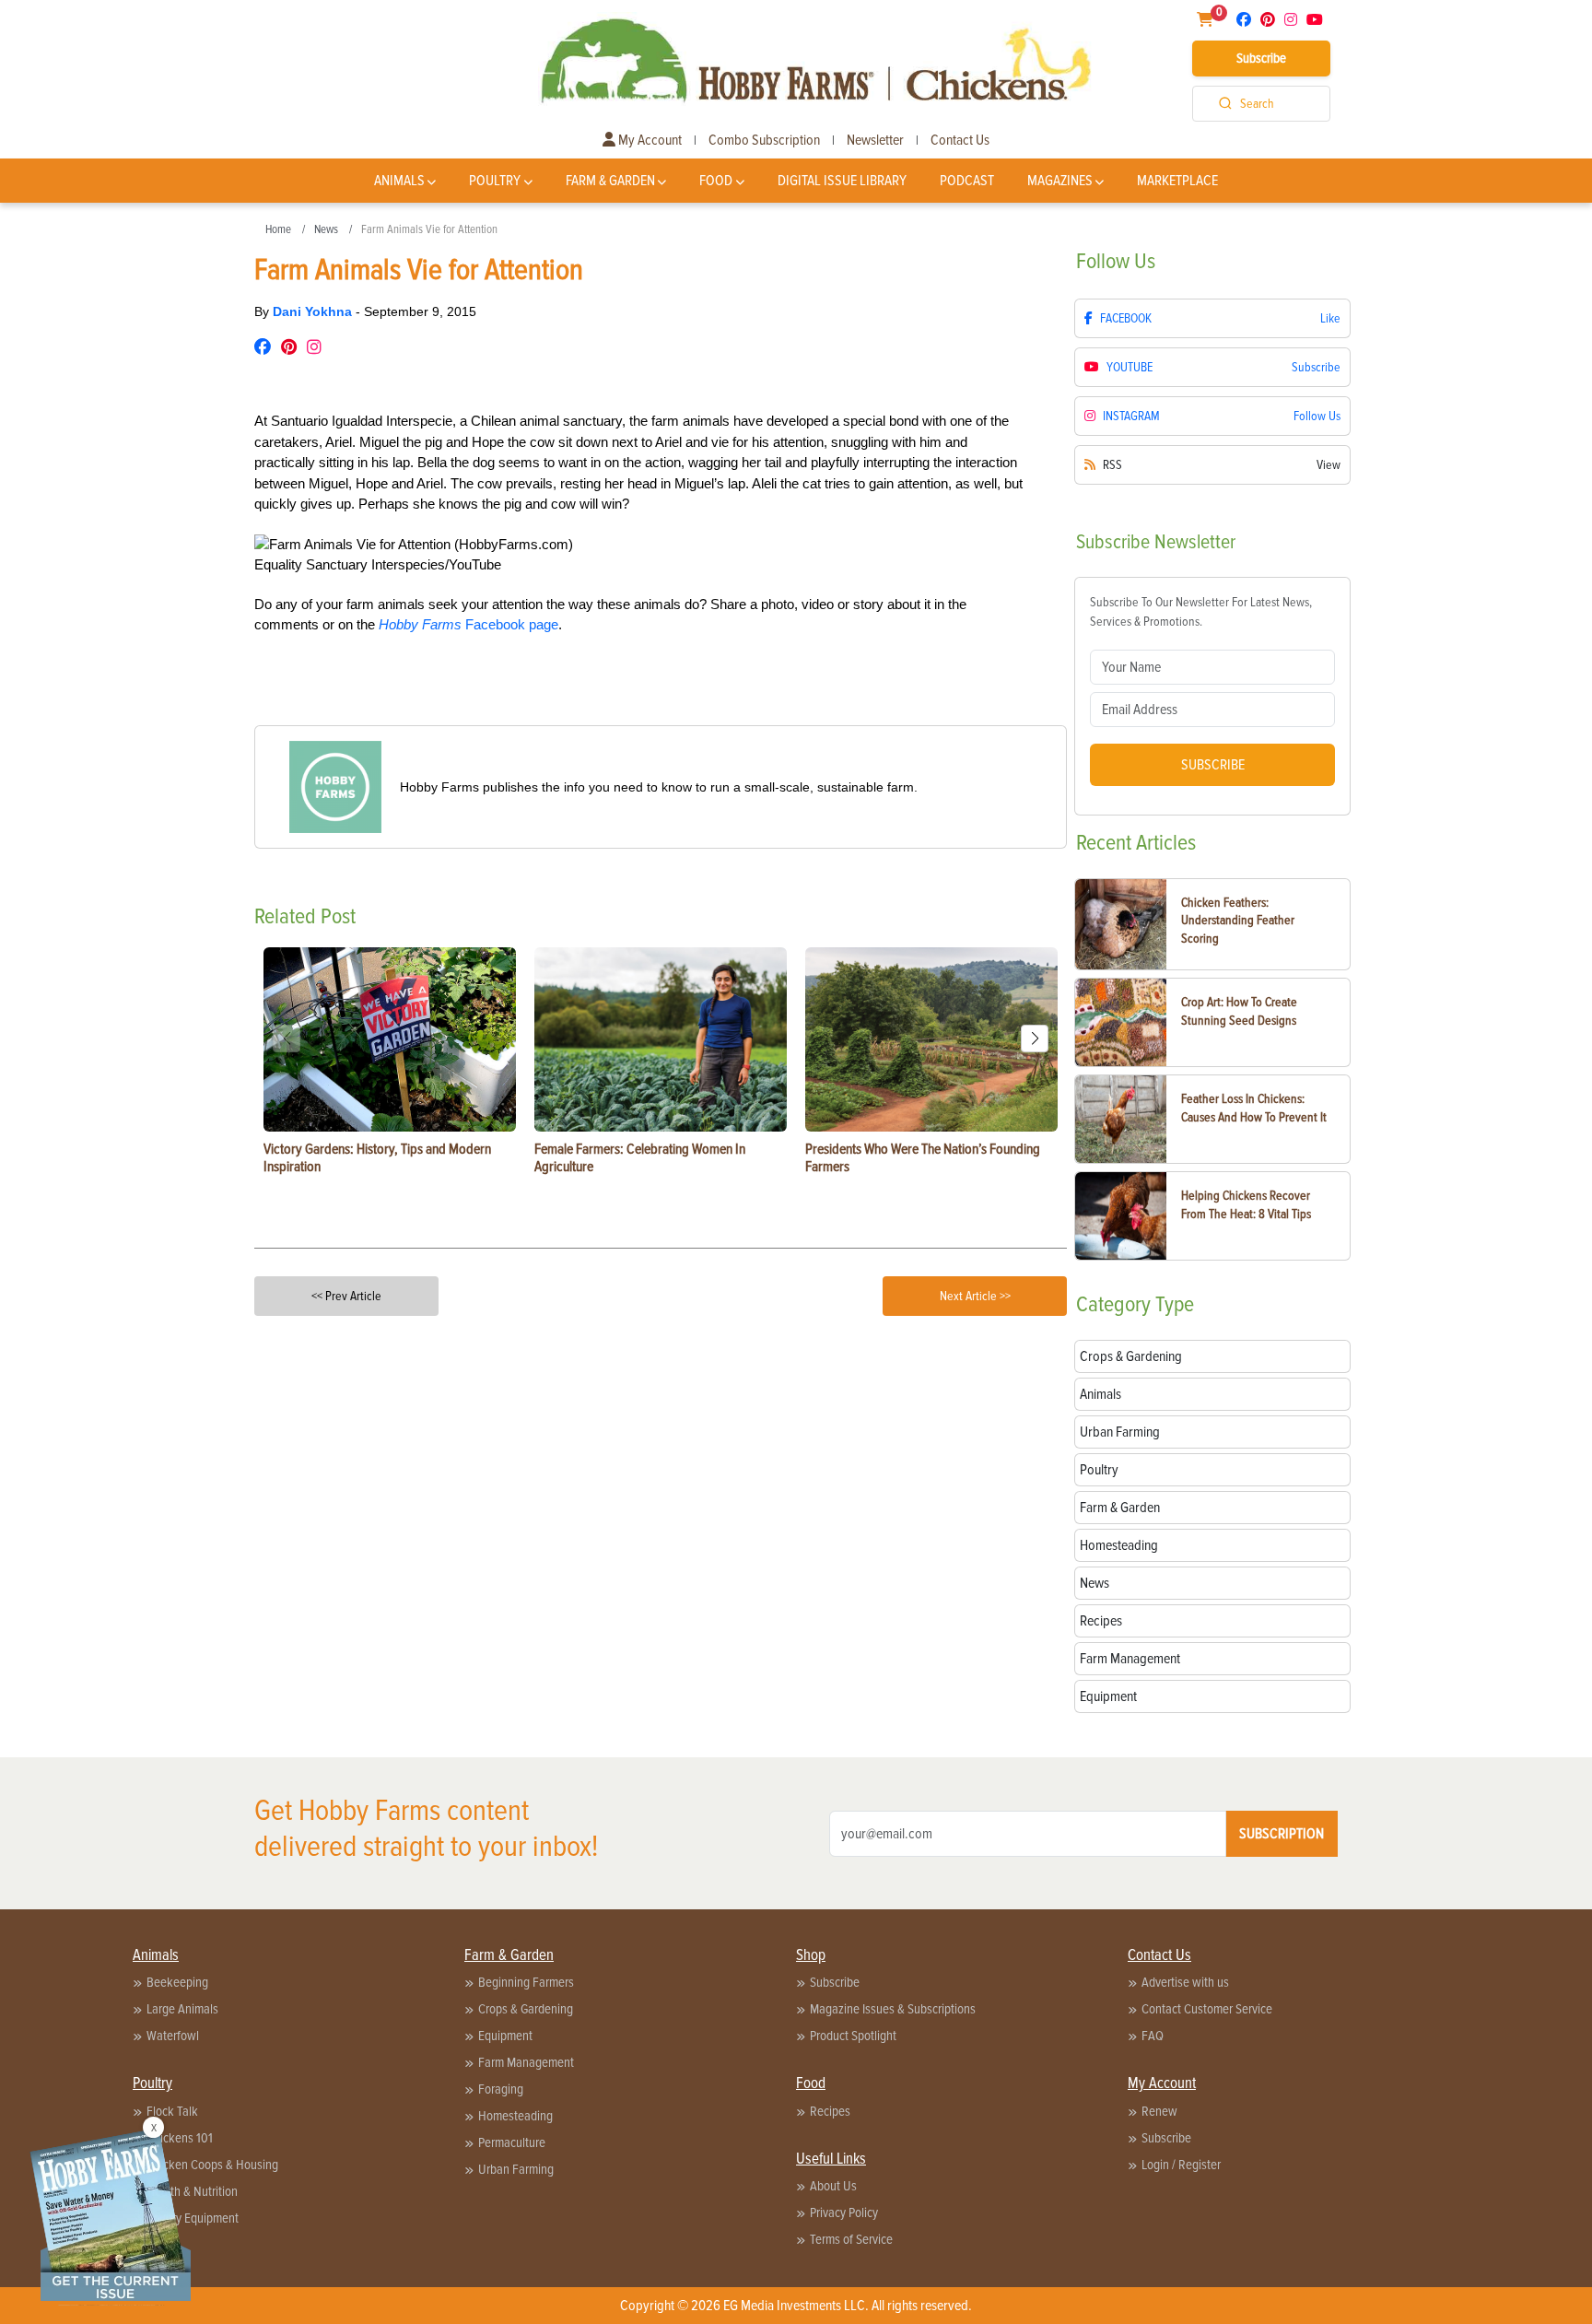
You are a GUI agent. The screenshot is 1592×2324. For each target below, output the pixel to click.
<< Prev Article (346, 1296)
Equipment (505, 2036)
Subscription (1282, 1834)
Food (716, 181)
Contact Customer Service (1207, 2009)
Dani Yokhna (314, 311)
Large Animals (182, 2009)
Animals (399, 181)
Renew (1159, 2111)
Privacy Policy (844, 2212)
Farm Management (526, 2062)
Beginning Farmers (526, 1982)
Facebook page (468, 624)
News (326, 229)
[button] (1035, 1039)
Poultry (495, 181)
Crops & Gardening (526, 2009)
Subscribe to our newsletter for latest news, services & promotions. (1201, 612)
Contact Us (960, 140)
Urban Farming (516, 2169)
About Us (833, 2186)
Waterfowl (173, 2036)
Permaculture (512, 2142)
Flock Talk (172, 2111)
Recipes (830, 2111)
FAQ (1153, 2036)
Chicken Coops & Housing (212, 2165)
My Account (649, 140)
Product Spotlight (853, 2036)
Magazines (1060, 181)
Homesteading (515, 2116)
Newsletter (875, 140)
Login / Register (1181, 2165)
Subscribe (1261, 58)
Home (278, 229)
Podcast (967, 181)
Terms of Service (851, 2239)
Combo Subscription (764, 140)
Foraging (501, 2089)
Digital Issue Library (842, 181)
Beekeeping (177, 1982)
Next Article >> (975, 1296)
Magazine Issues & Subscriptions (893, 2009)
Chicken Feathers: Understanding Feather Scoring (1238, 921)
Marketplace (1177, 181)
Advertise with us (1185, 1982)
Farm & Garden (610, 181)
